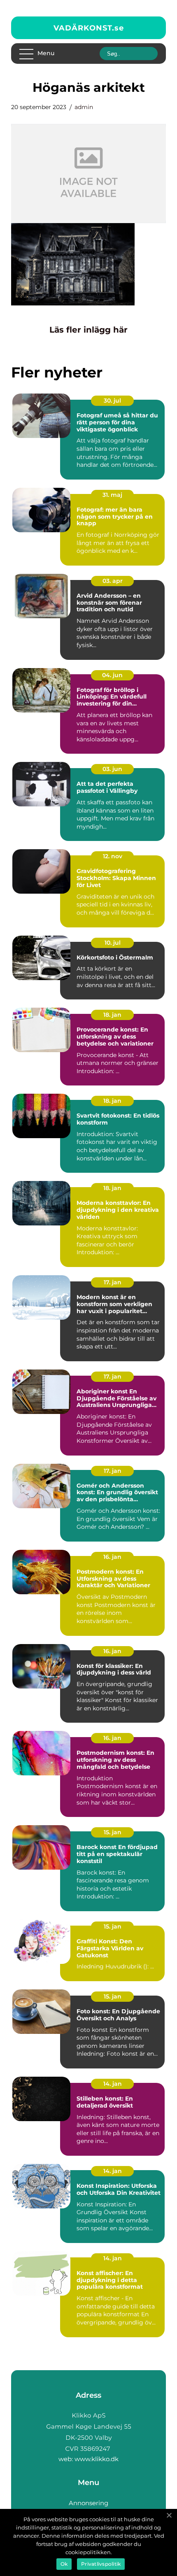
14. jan (113, 2084)
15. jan (113, 1832)
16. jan (112, 1557)
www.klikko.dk (97, 2459)
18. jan (112, 1015)
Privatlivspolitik (101, 2564)
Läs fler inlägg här (88, 330)
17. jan (113, 1282)
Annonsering (88, 2503)
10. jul (113, 943)
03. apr (113, 581)
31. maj (112, 495)
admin (84, 107)
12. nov (113, 856)
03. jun (112, 769)
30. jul (112, 401)
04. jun (112, 675)
